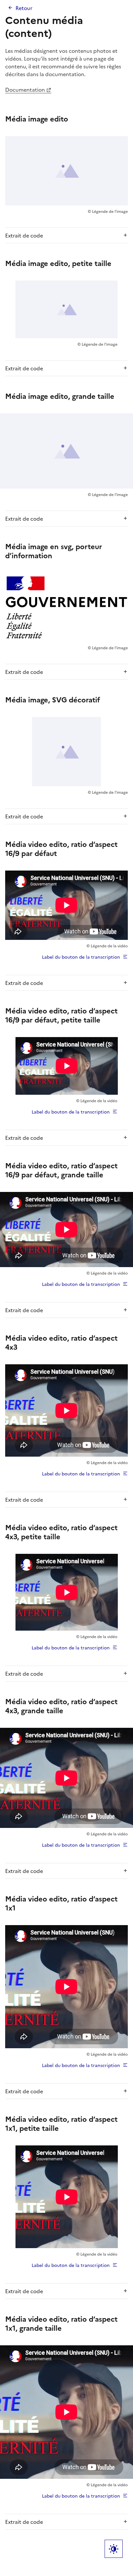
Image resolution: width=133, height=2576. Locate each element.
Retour (24, 8)
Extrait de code (24, 235)
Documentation (25, 89)
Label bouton (114, 2549)
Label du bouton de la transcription (81, 957)
